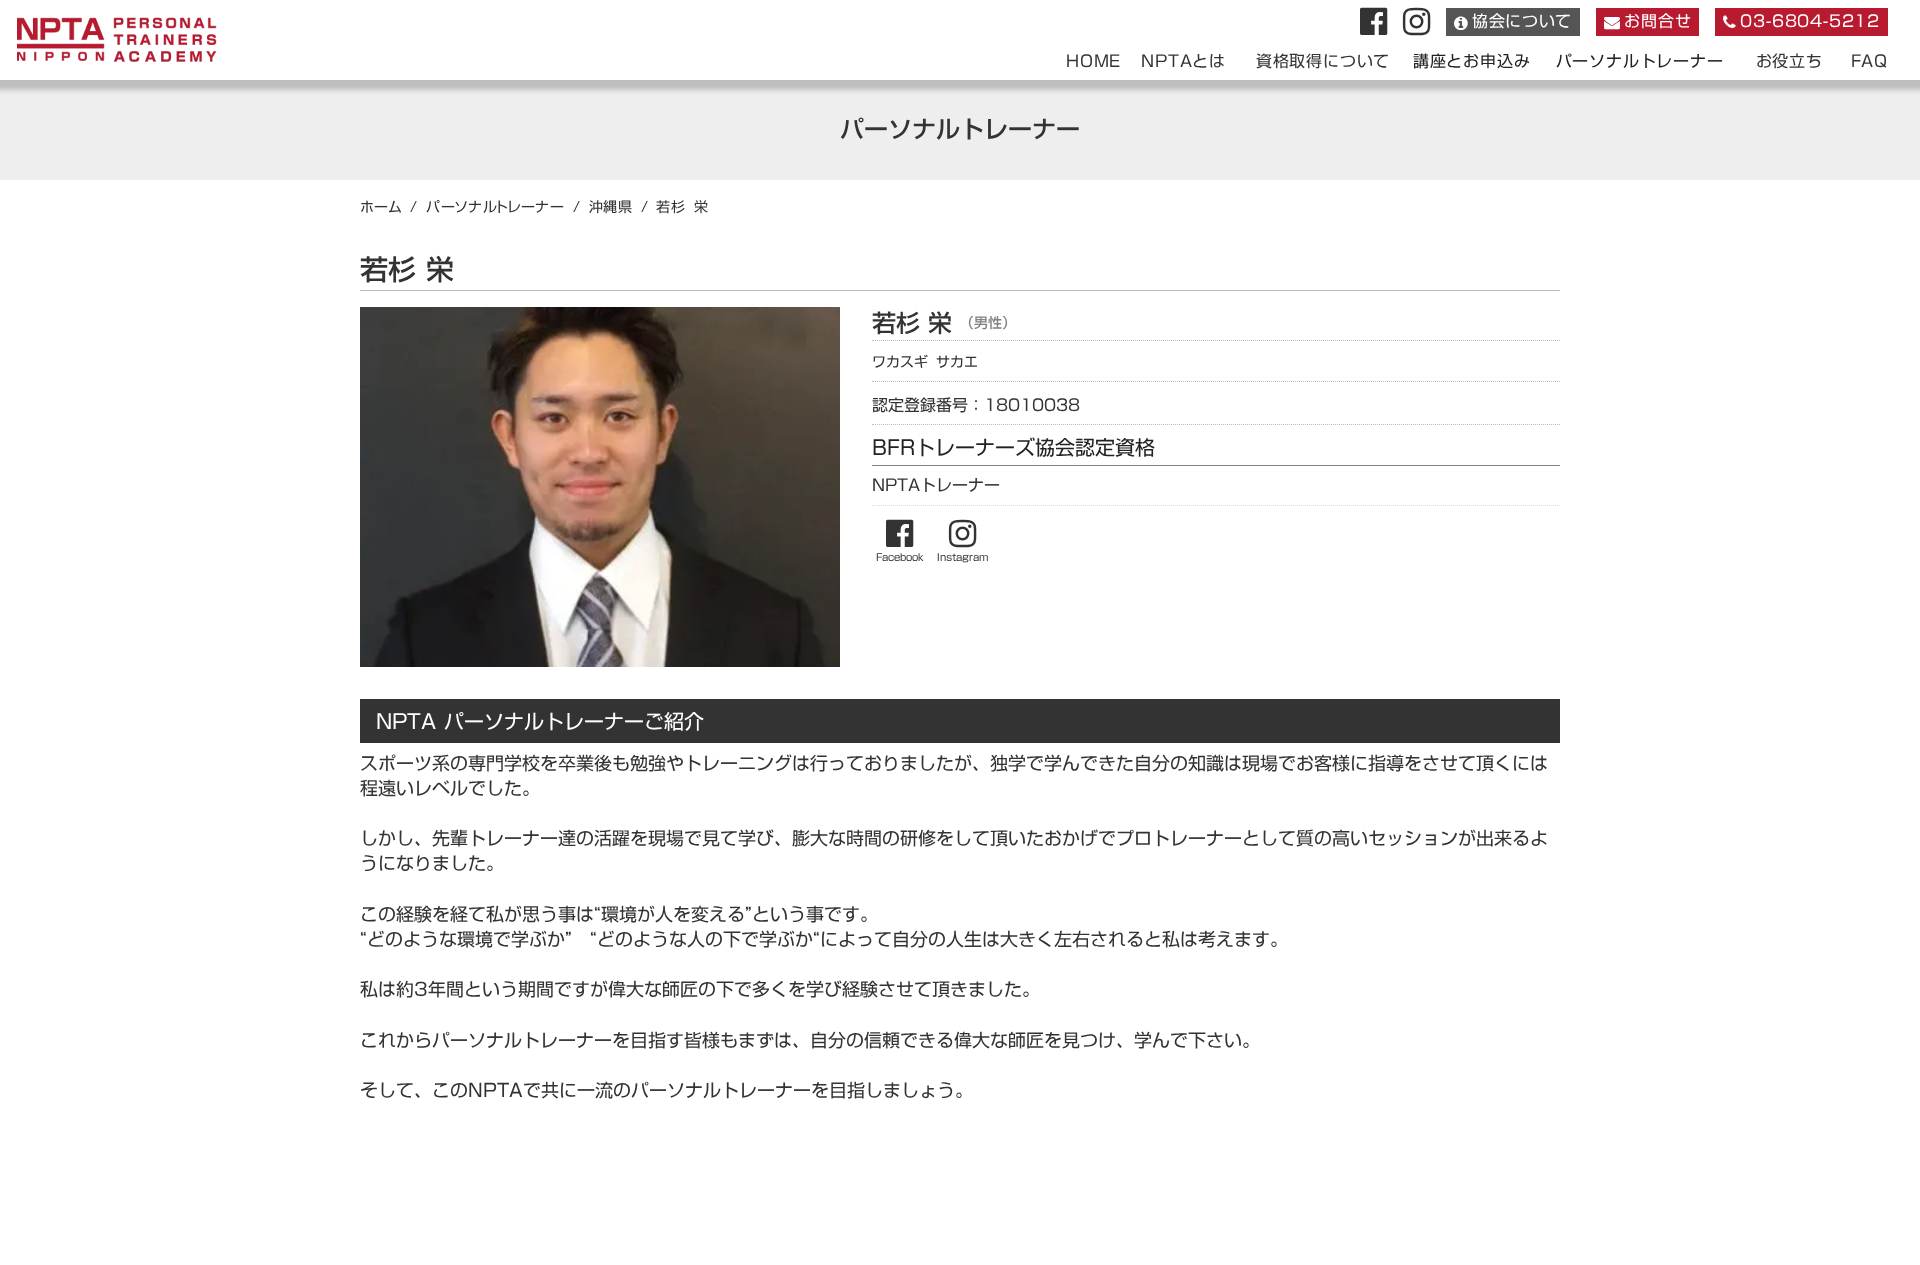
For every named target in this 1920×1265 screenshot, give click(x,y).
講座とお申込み (1472, 61)
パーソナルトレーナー (1640, 61)
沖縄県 (611, 207)
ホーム (381, 207)
